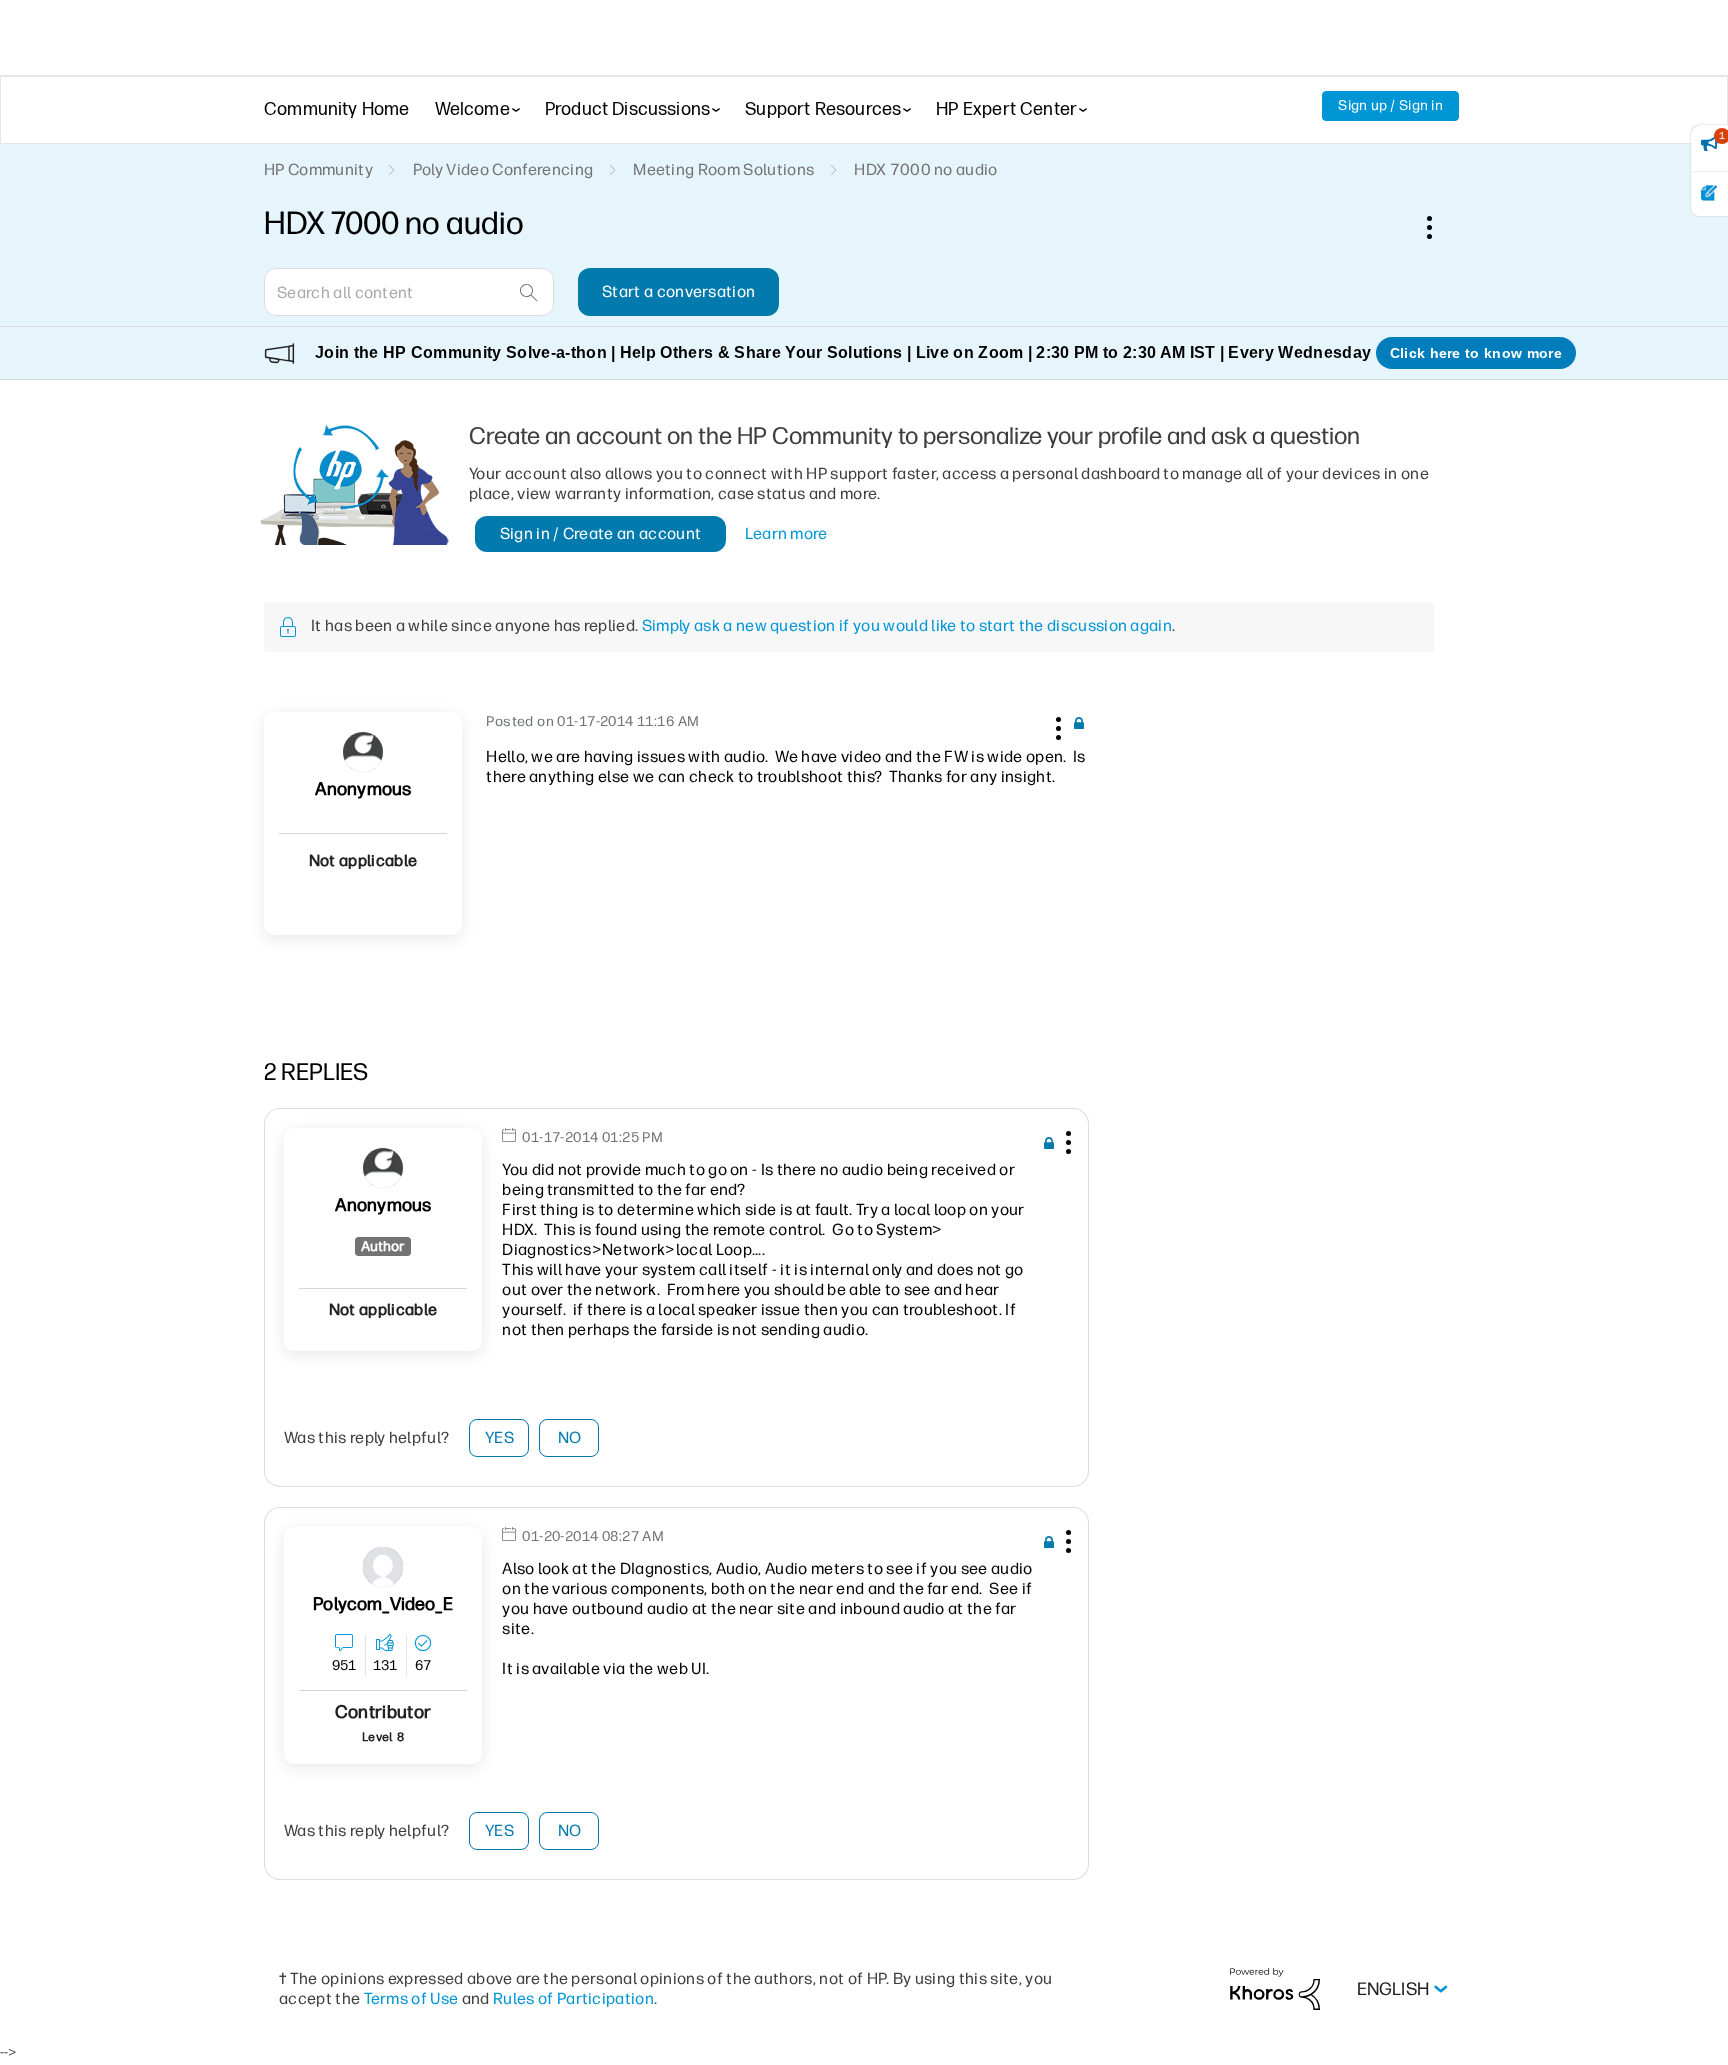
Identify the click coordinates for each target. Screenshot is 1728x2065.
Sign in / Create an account (601, 533)
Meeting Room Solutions (723, 169)
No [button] (570, 1437)
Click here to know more (1476, 353)
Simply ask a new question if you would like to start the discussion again (907, 625)
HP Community (318, 169)
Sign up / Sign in (1390, 105)
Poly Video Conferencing (503, 169)
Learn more (786, 533)
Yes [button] (499, 1437)
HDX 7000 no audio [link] (925, 169)
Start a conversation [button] (678, 291)
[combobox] (409, 292)
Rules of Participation (573, 1998)
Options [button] (1440, 227)
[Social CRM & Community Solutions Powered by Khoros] (1275, 1988)
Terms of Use (411, 1998)
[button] (1056, 725)
